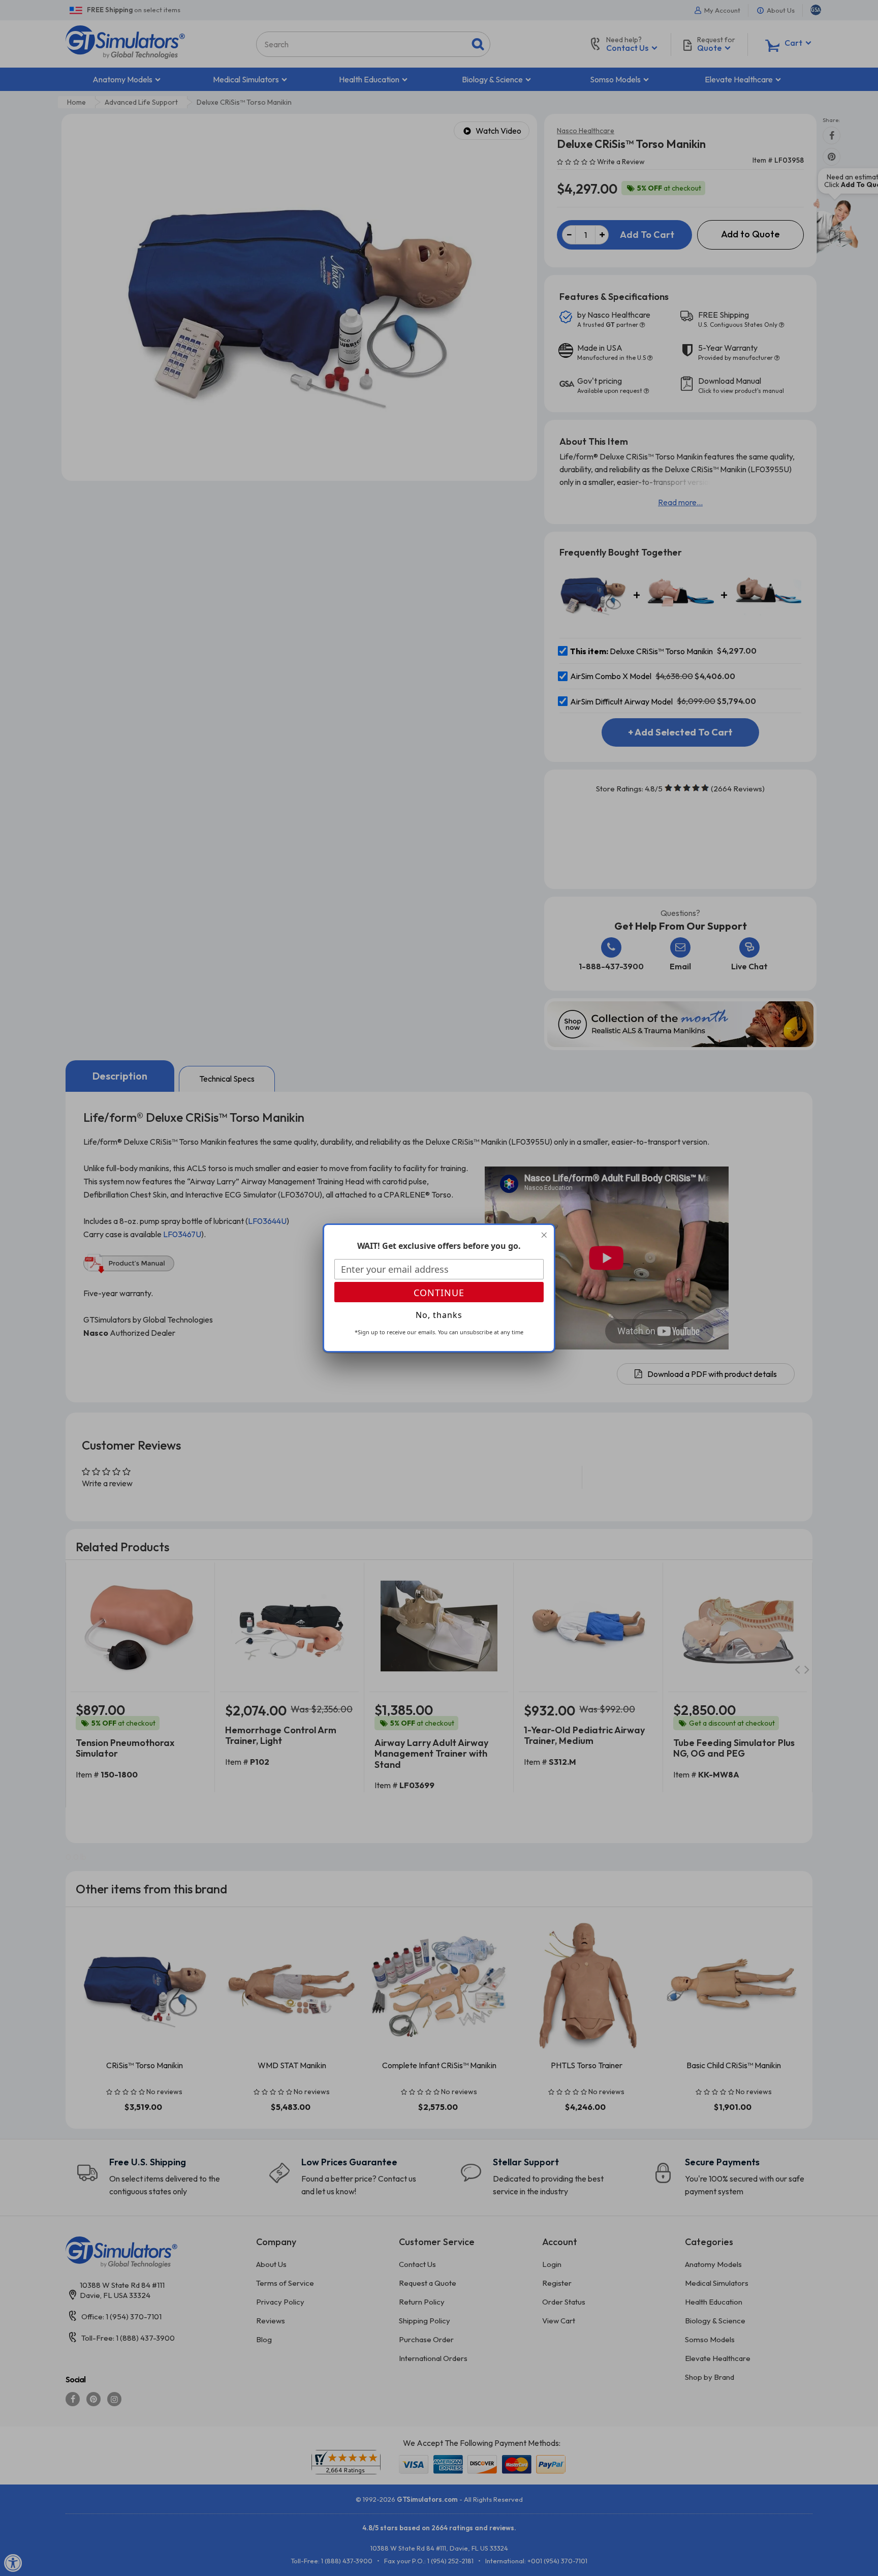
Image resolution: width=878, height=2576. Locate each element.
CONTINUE (439, 1293)
